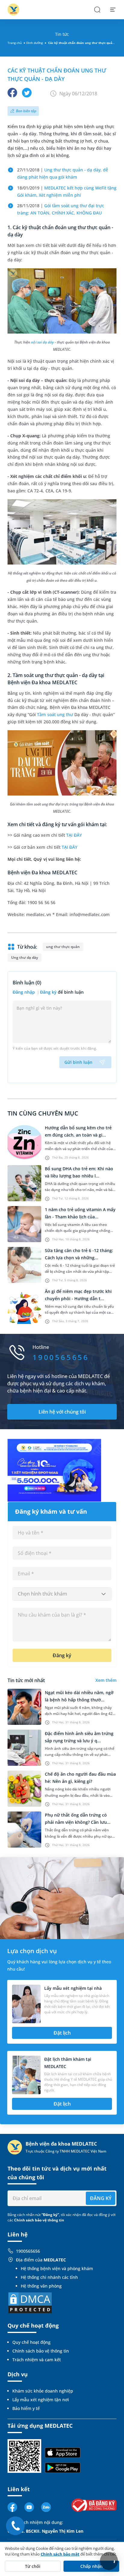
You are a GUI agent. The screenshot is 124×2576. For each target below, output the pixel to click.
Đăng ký (48, 992)
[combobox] (62, 1594)
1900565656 (28, 2251)
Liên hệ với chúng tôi (62, 1412)
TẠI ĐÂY (74, 835)
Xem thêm (106, 1680)
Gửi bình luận (78, 1062)
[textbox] (62, 1594)
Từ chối (33, 2566)
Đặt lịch (62, 2033)
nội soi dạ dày (42, 342)
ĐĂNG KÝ (101, 2198)
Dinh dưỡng (34, 43)
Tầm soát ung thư (55, 714)
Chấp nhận (91, 2566)
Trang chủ (15, 43)
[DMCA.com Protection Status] (30, 2302)
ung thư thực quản (63, 947)
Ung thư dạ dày (25, 957)
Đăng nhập (24, 992)
